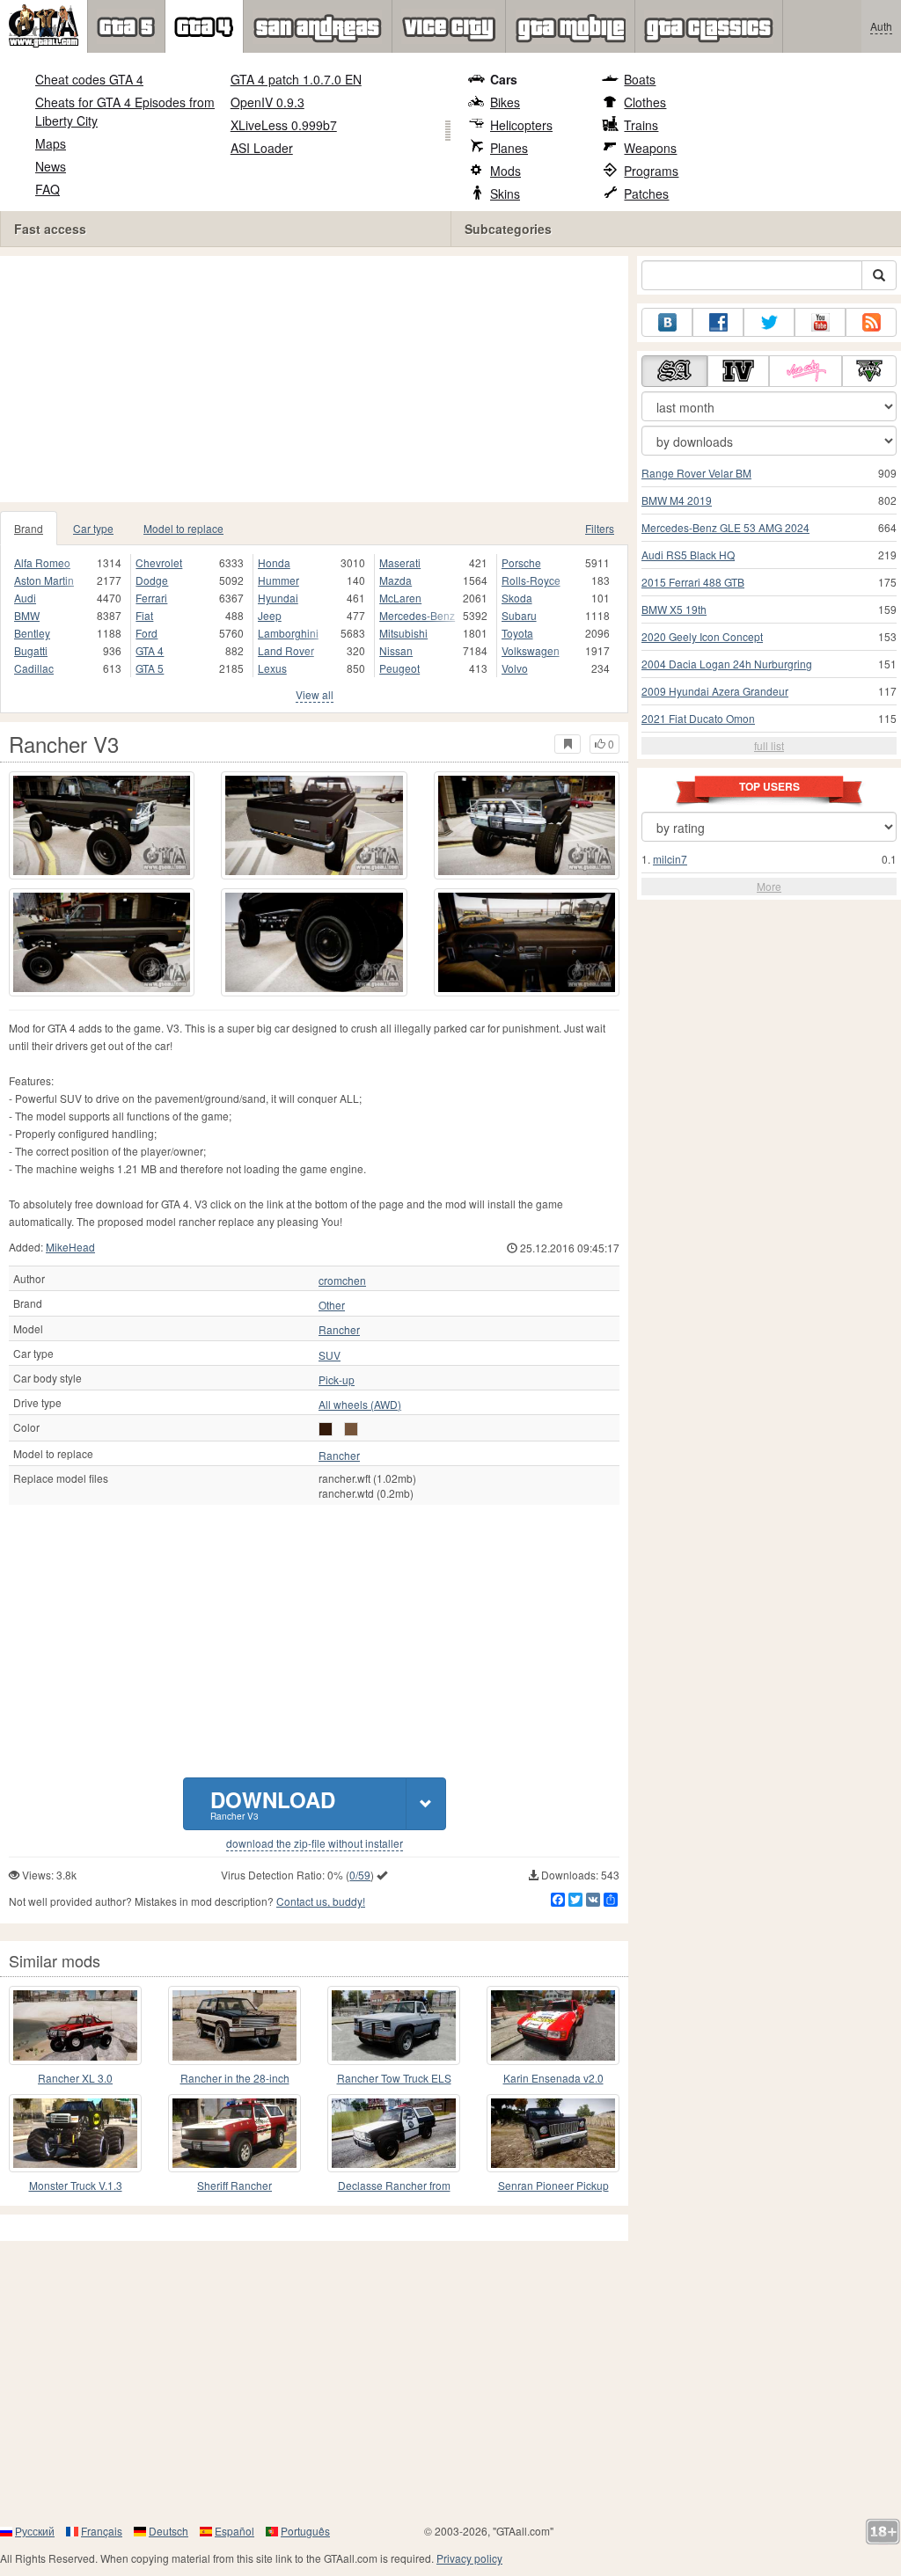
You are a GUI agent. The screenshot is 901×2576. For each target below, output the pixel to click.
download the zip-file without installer (315, 1843)
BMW (27, 615)
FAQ (48, 189)
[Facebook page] (718, 322)
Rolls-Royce (531, 580)
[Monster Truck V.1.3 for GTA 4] (75, 2133)
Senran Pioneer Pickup (553, 2185)
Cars (504, 79)
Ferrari (151, 598)
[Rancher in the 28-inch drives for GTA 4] (234, 2025)
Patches (646, 193)
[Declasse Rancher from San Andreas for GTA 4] (394, 2133)
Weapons (650, 148)
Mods (505, 171)
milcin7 (670, 859)
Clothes (645, 102)
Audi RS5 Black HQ (688, 555)
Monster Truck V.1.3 (76, 2185)
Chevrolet (159, 562)
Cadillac (34, 668)
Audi (25, 598)
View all (315, 694)
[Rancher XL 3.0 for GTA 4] (75, 2025)
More (769, 886)
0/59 (360, 1875)
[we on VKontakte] (667, 322)
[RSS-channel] (871, 322)
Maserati (400, 562)
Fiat (144, 615)
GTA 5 (150, 668)
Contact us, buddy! (321, 1901)
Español (234, 2531)
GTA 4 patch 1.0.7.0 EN (296, 79)
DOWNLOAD (273, 1803)
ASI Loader (262, 148)
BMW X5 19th (674, 609)
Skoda (517, 598)
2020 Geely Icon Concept (702, 636)
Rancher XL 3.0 (75, 2078)
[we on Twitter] (769, 322)
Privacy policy (469, 2558)
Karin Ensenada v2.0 (553, 2078)
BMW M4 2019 (677, 500)
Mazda (396, 580)
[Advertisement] (320, 379)
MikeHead (70, 1247)
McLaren (400, 598)
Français (102, 2531)
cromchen (342, 1281)
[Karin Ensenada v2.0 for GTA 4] (553, 2025)
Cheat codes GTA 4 (89, 79)
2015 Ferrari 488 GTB (693, 582)
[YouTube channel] (820, 322)
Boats (640, 79)
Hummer (278, 580)
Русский (35, 2531)
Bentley (32, 633)
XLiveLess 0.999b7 (284, 125)
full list (769, 745)
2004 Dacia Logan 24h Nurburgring (727, 664)
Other (332, 1305)
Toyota (517, 633)
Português (305, 2531)
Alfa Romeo (42, 562)
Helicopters (521, 125)
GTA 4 (150, 650)
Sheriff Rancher (234, 2185)
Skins (505, 193)
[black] (326, 1429)
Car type (93, 528)
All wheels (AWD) (360, 1405)
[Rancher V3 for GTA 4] (102, 825)
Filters (600, 528)
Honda (274, 562)
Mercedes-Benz (417, 615)
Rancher (339, 1330)
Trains (641, 125)
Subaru (519, 615)
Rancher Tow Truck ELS (394, 2078)
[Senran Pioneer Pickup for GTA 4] (553, 2133)
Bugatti (31, 650)
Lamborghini (288, 633)
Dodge (152, 580)
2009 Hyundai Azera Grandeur (715, 691)
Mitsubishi (403, 633)
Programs (651, 171)
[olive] (351, 1429)
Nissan (396, 650)
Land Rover (286, 650)
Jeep (270, 615)
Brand (29, 528)
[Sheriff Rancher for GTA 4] (234, 2133)
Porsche (521, 562)
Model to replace (183, 528)
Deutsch (168, 2531)
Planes (509, 148)
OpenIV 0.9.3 (267, 102)
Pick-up (337, 1380)
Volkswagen (531, 650)
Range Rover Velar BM (696, 473)
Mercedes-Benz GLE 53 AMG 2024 (725, 527)
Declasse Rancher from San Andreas (394, 2186)
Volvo (515, 668)
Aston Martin (44, 580)
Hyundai (278, 598)
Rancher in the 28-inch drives (235, 2079)
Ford (147, 633)
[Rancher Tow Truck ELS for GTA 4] (394, 2025)
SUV (330, 1355)
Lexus (272, 668)
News (51, 166)
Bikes (505, 102)
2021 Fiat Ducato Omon (698, 718)
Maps (51, 143)
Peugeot (399, 668)
